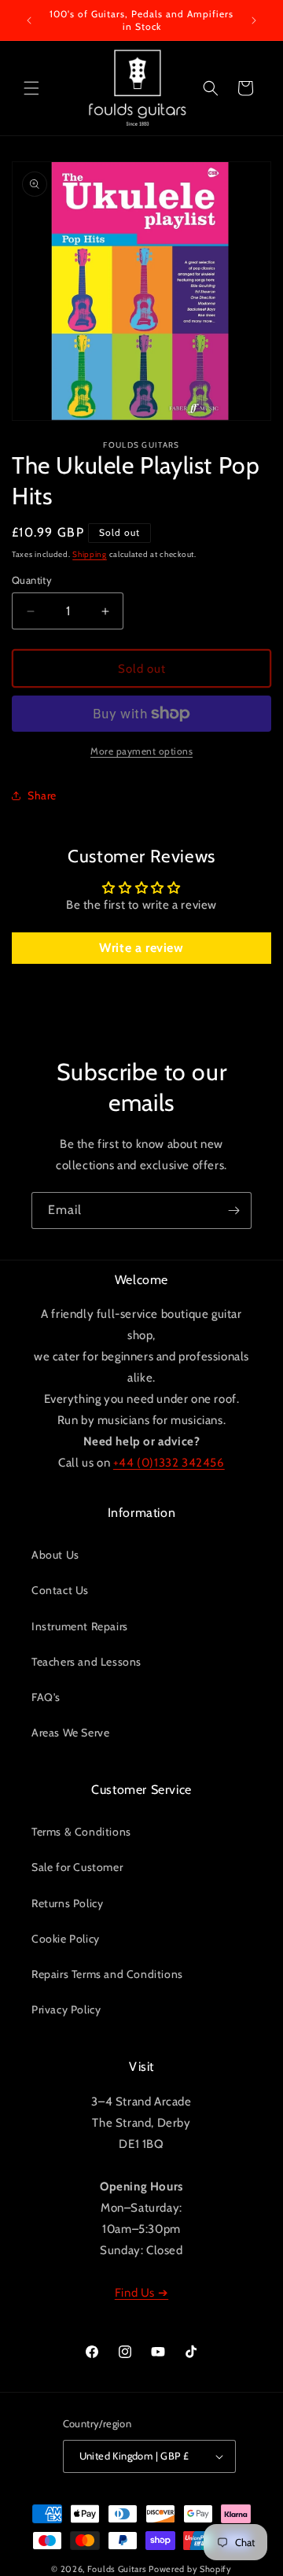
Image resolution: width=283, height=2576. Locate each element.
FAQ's (46, 1697)
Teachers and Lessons (86, 1662)
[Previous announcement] (29, 20)
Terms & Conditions (81, 1832)
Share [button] (42, 795)
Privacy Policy (66, 2010)
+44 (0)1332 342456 (169, 1463)
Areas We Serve (70, 1733)
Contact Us (60, 1590)
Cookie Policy (66, 1939)
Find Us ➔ (141, 2293)
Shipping (90, 554)
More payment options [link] (141, 751)
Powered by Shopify (190, 2569)
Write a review (141, 948)
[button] (31, 88)
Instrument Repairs (80, 1626)
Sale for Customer (77, 1867)
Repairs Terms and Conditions (107, 1974)
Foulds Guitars (117, 2569)
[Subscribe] (233, 1210)
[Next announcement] (254, 20)
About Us (55, 1555)
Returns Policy (67, 1903)
